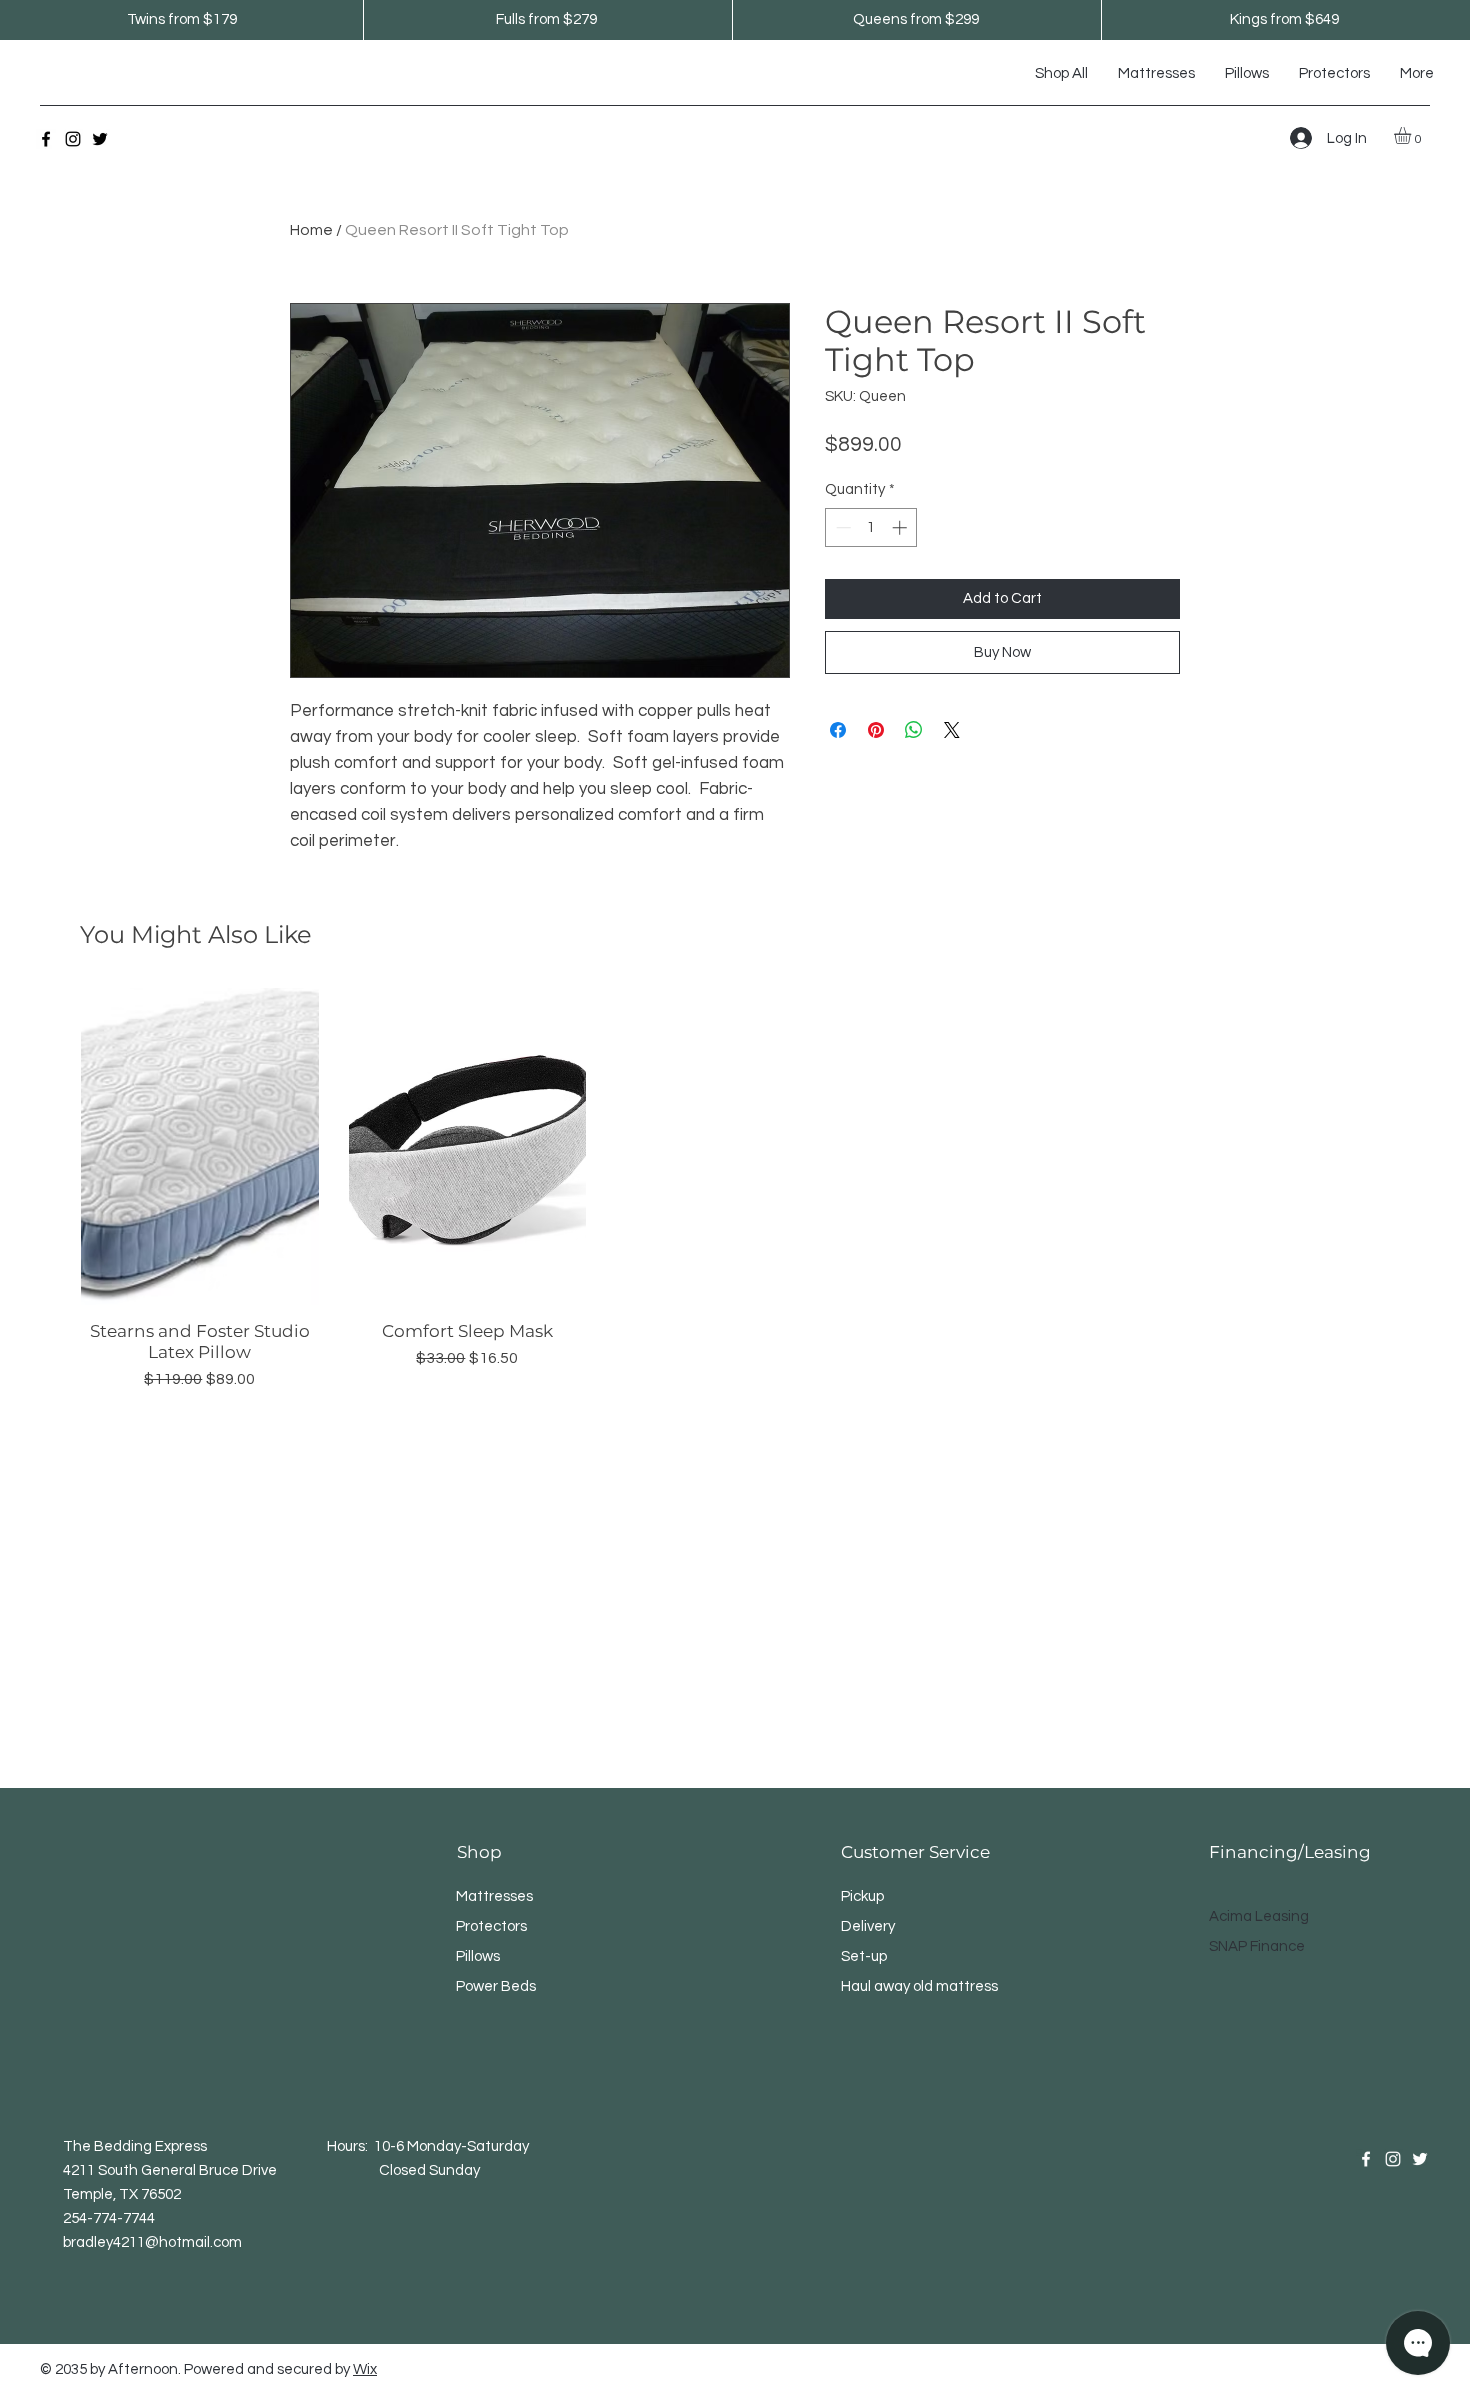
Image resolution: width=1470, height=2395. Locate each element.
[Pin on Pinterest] (876, 730)
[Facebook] (46, 139)
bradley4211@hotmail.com (152, 2242)
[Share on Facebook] (838, 730)
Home (311, 230)
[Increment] (901, 527)
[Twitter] (100, 139)
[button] (1412, 135)
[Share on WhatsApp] (914, 730)
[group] (735, 1189)
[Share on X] (952, 730)
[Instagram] (73, 139)
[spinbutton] (871, 527)
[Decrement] (841, 527)
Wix (365, 2369)
